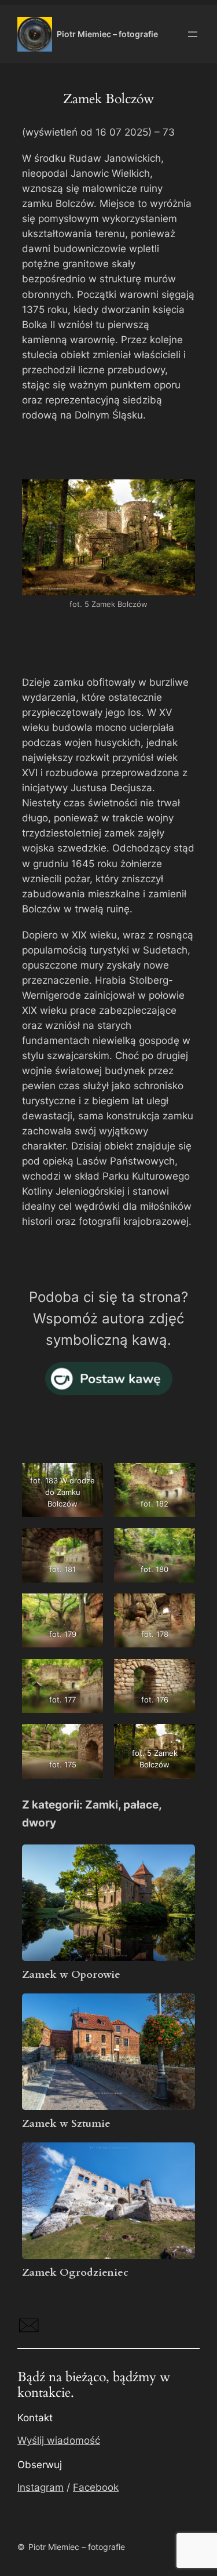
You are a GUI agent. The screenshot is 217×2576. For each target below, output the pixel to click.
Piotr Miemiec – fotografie (107, 34)
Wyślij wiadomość (59, 2440)
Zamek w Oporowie (71, 1975)
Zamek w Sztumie (66, 2124)
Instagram (41, 2487)
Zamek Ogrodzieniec (75, 2273)
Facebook (96, 2487)
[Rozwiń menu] (193, 34)
